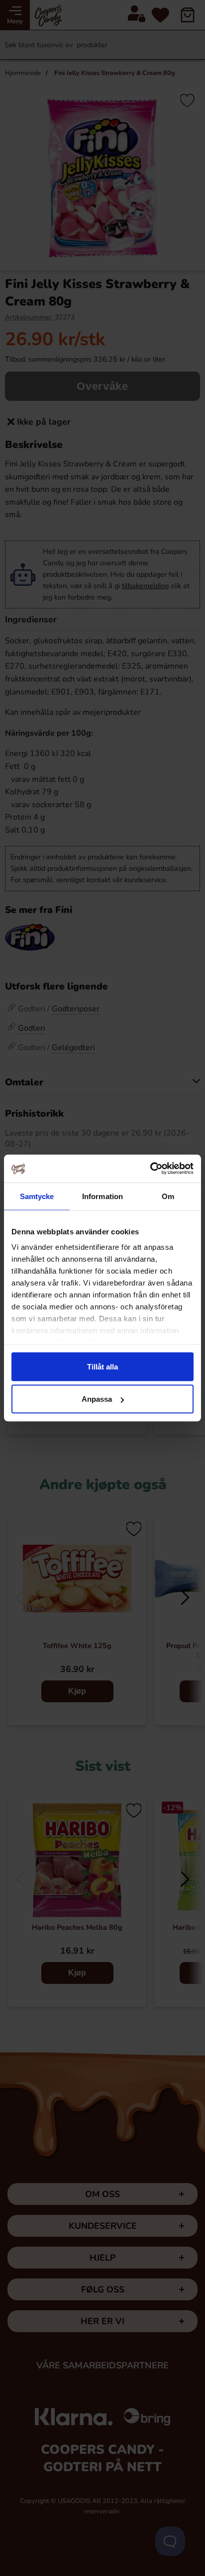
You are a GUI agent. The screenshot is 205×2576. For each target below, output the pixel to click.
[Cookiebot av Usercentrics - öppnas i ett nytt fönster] (150, 1169)
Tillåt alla (102, 1366)
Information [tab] (102, 1196)
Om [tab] (168, 1196)
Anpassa (97, 1399)
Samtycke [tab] (37, 1196)
